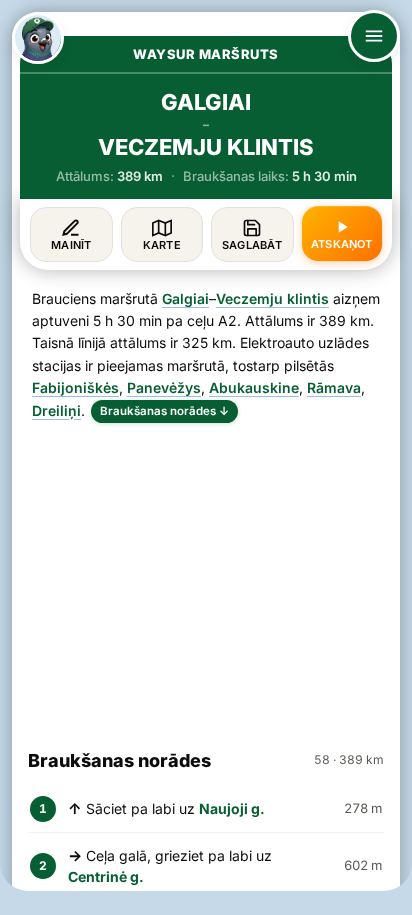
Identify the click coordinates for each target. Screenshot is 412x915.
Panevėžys (164, 387)
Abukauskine (254, 387)
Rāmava (334, 387)
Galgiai (185, 298)
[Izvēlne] (374, 36)
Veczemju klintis (272, 298)
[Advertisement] (206, 577)
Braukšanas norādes (164, 411)
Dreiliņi (56, 410)
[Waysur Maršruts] (38, 38)
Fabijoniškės (75, 387)
